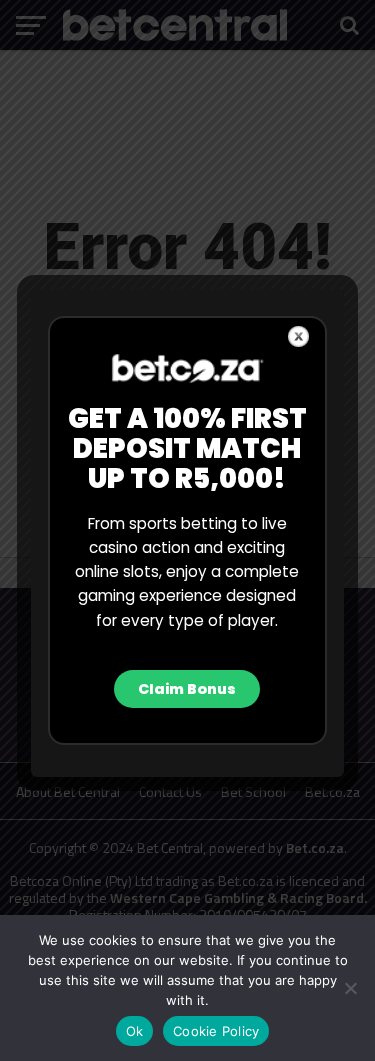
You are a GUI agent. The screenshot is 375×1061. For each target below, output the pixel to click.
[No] (350, 988)
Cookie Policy (216, 1031)
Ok (135, 1031)
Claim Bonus (187, 689)
